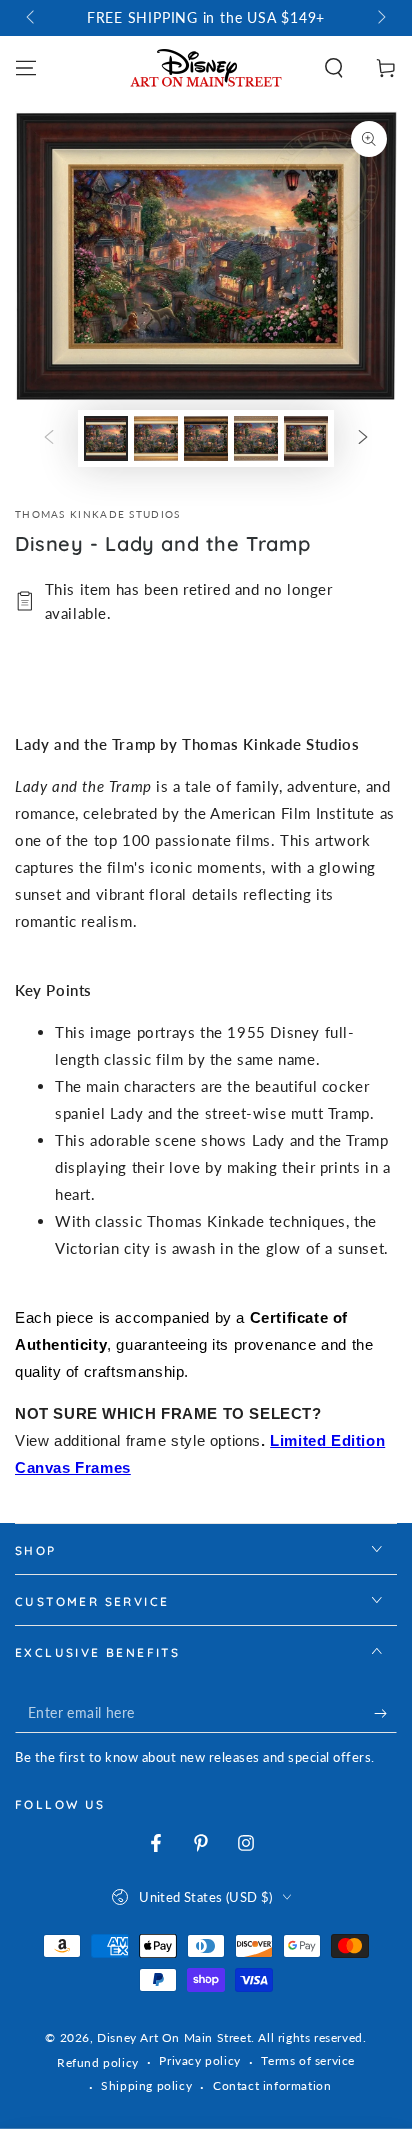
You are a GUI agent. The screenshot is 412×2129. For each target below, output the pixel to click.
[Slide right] (380, 18)
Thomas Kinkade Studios (98, 514)
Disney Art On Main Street (174, 2037)
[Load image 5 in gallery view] (306, 438)
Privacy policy (199, 2060)
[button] (334, 68)
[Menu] (26, 68)
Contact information (272, 2085)
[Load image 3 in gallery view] (206, 438)
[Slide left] (32, 18)
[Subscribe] (385, 1713)
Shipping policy (146, 2085)
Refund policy (98, 2062)
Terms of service (308, 2060)
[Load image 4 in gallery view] (256, 438)
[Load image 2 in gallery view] (156, 438)
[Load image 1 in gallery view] (106, 438)
